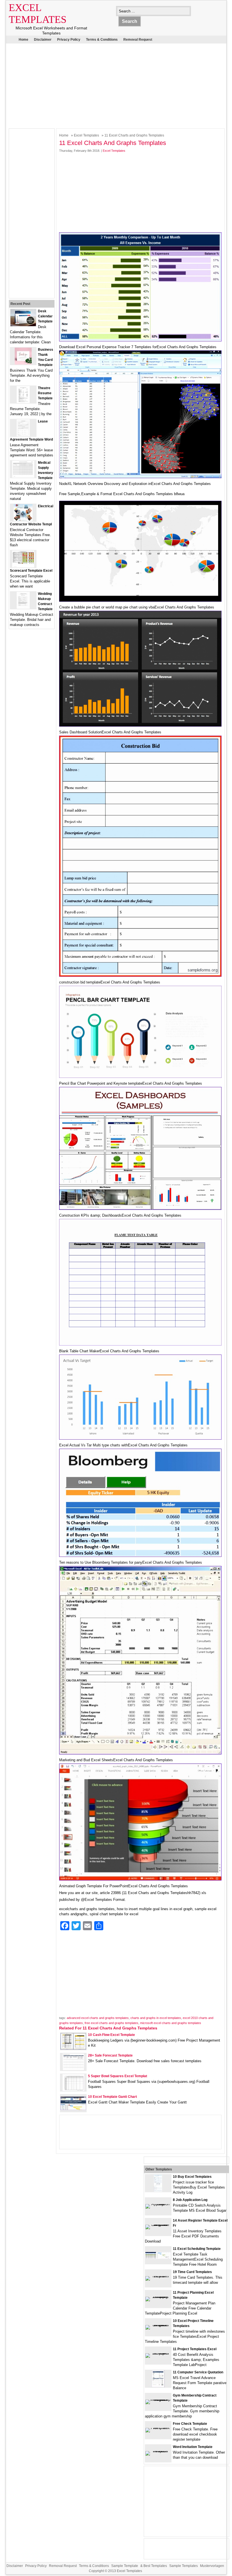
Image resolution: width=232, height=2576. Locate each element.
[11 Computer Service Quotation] (158, 2386)
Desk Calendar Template (45, 316)
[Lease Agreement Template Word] (23, 435)
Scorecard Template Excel (31, 571)
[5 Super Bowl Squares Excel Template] (73, 2090)
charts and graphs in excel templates (156, 2018)
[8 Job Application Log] (158, 2204)
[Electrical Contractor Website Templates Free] (23, 520)
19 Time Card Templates (192, 2272)
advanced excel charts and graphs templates (98, 2018)
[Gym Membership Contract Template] (158, 2400)
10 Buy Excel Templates (192, 2177)
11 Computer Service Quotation (198, 2372)
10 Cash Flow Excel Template (111, 2035)
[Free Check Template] (158, 2428)
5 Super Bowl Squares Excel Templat (118, 2076)
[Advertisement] (112, 85)
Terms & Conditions (102, 40)
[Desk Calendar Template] (23, 325)
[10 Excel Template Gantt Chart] (73, 2109)
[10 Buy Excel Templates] (158, 2190)
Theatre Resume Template (45, 393)
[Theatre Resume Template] (23, 402)
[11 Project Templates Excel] (158, 2353)
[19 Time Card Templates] (158, 2276)
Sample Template (125, 2566)
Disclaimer (43, 40)
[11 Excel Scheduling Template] (158, 2258)
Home (23, 40)
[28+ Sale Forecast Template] (73, 2069)
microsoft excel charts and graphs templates (171, 2023)
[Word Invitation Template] (158, 2451)
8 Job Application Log (190, 2200)
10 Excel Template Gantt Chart (112, 2097)
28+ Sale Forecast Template (110, 2055)
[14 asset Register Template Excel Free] (158, 2225)
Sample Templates (183, 2566)
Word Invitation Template (193, 2447)
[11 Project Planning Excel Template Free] (158, 2297)
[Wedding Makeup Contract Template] (23, 607)
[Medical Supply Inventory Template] (23, 476)
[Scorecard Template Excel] (23, 566)
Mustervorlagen (212, 2566)
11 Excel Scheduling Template (197, 2249)
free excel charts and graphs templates (111, 2023)
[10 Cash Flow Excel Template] (73, 2048)
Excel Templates (86, 135)
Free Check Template (190, 2424)
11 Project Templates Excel (195, 2349)
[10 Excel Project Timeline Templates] (158, 2325)
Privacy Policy (69, 40)
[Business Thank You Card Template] (23, 363)
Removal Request (138, 40)
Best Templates (155, 2566)
